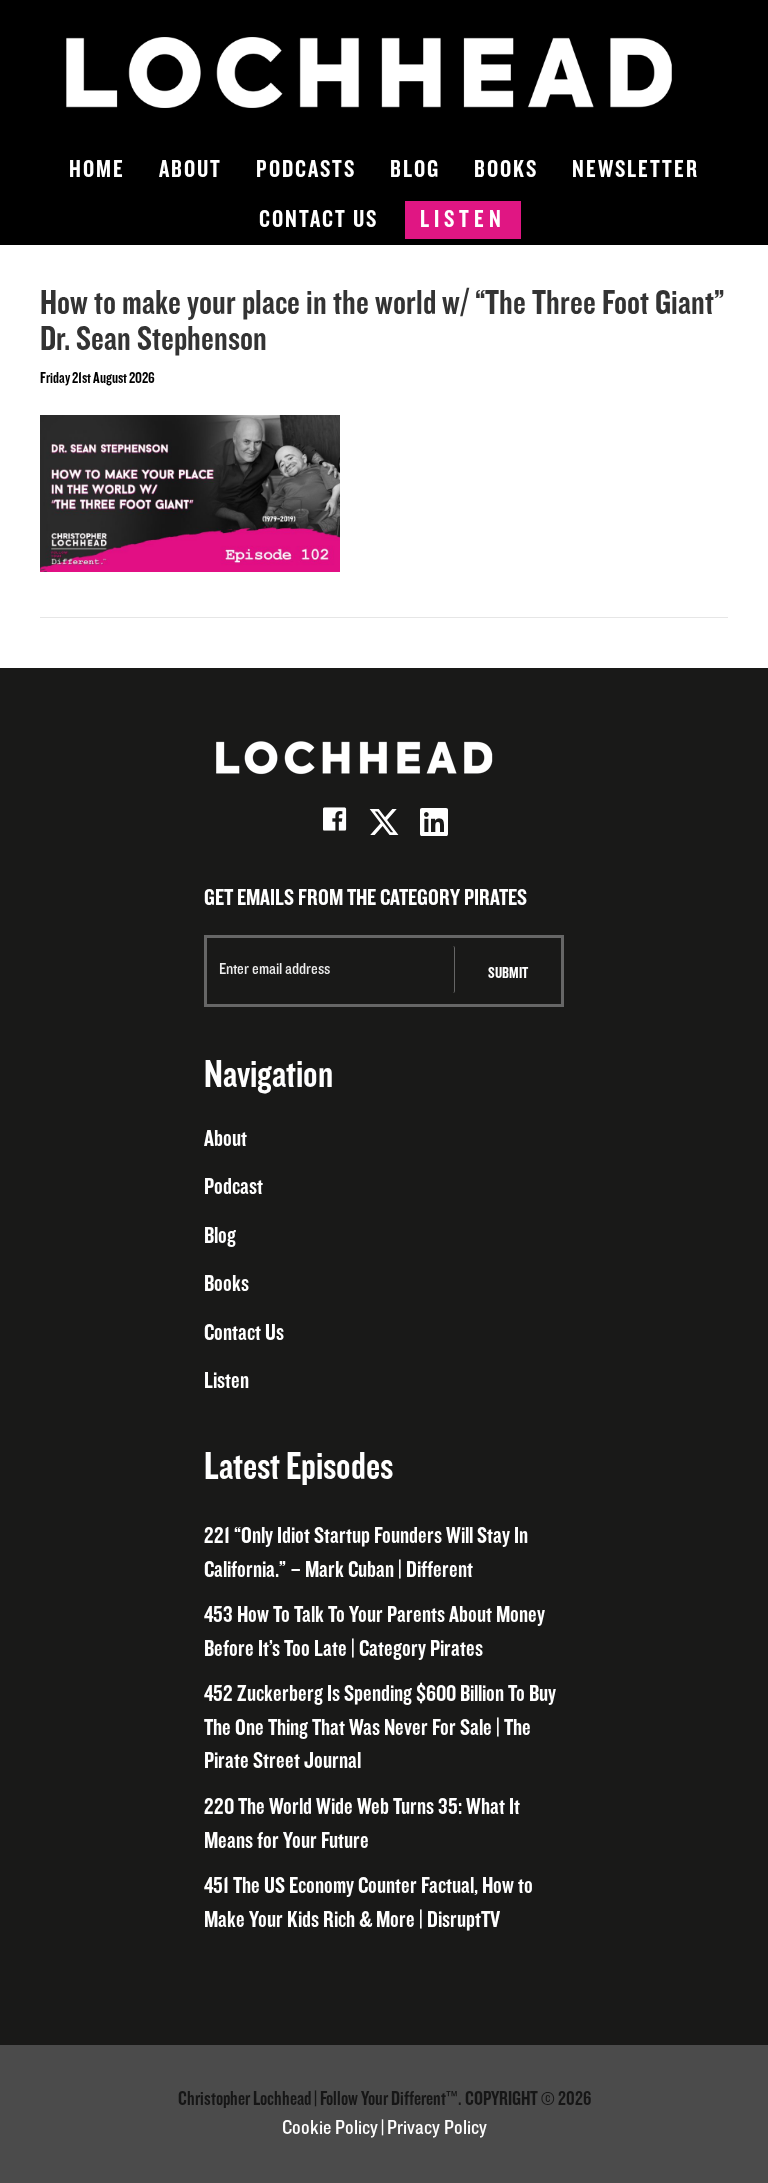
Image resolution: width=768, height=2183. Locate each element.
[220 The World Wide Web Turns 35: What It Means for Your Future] (384, 1824)
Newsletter (635, 169)
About (190, 169)
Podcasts (306, 169)
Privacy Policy (437, 2128)
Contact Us (318, 219)
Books (506, 169)
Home (97, 169)
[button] (334, 822)
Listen (463, 219)
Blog (415, 169)
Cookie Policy (330, 2128)
